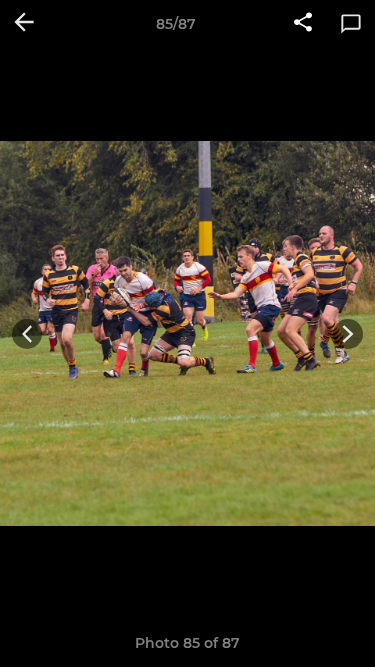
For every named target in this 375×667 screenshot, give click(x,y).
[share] (303, 24)
